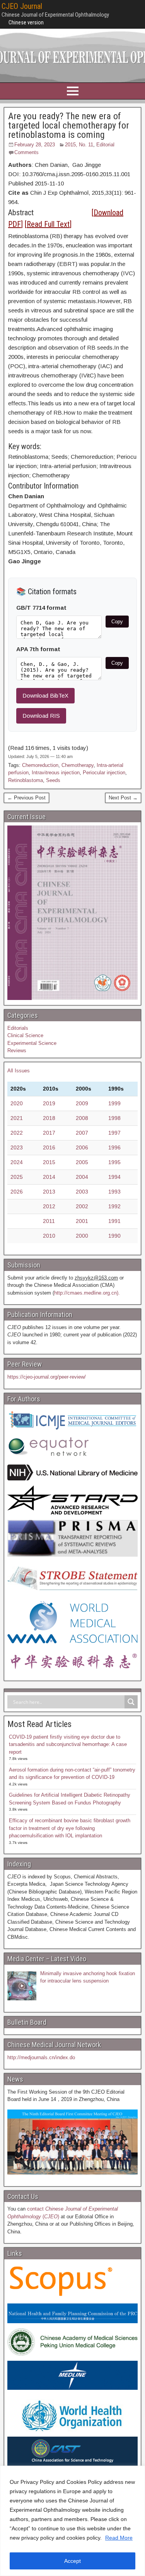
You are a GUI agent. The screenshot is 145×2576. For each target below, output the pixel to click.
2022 (17, 1133)
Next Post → (123, 798)
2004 (82, 1177)
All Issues (19, 1071)
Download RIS (41, 716)
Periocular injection (104, 773)
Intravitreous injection (56, 773)
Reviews (17, 1050)
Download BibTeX (45, 695)
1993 (114, 1192)
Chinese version (26, 22)
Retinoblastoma (26, 780)
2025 (17, 1177)
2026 (17, 1192)
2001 (82, 1221)
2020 (17, 1103)
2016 (49, 1147)
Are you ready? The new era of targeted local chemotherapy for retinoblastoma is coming (69, 125)
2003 (82, 1192)
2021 (17, 1118)
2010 (49, 1236)
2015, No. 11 (79, 145)
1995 (114, 1162)
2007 (82, 1133)
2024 (17, 1162)
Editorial (105, 145)
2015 (49, 1162)
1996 (114, 1147)
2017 (49, 1133)
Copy (117, 622)
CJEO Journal (22, 6)
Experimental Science (32, 1043)
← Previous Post (26, 798)
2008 (82, 1118)
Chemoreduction (40, 765)
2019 (49, 1103)
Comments (26, 152)
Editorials (18, 1028)
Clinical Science (25, 1035)
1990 (114, 1236)
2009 (82, 1103)
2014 (49, 1177)
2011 (49, 1221)
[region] (72, 2521)
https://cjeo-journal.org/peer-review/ (47, 1377)
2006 (82, 1147)
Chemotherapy (78, 765)
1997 (114, 1133)
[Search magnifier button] (131, 1702)
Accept (72, 2561)
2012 (49, 1206)
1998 (114, 1118)
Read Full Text (48, 224)
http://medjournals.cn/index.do (41, 2057)
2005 (82, 1162)
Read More (119, 2538)
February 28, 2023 (35, 145)
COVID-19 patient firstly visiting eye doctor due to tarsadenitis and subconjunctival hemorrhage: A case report (68, 1744)
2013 (49, 1192)
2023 (17, 1147)
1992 (114, 1206)
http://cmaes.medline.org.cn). (87, 1293)
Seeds (53, 780)
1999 (114, 1103)
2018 (49, 1118)
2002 (82, 1206)
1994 (114, 1177)
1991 (114, 1221)
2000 (82, 1236)
